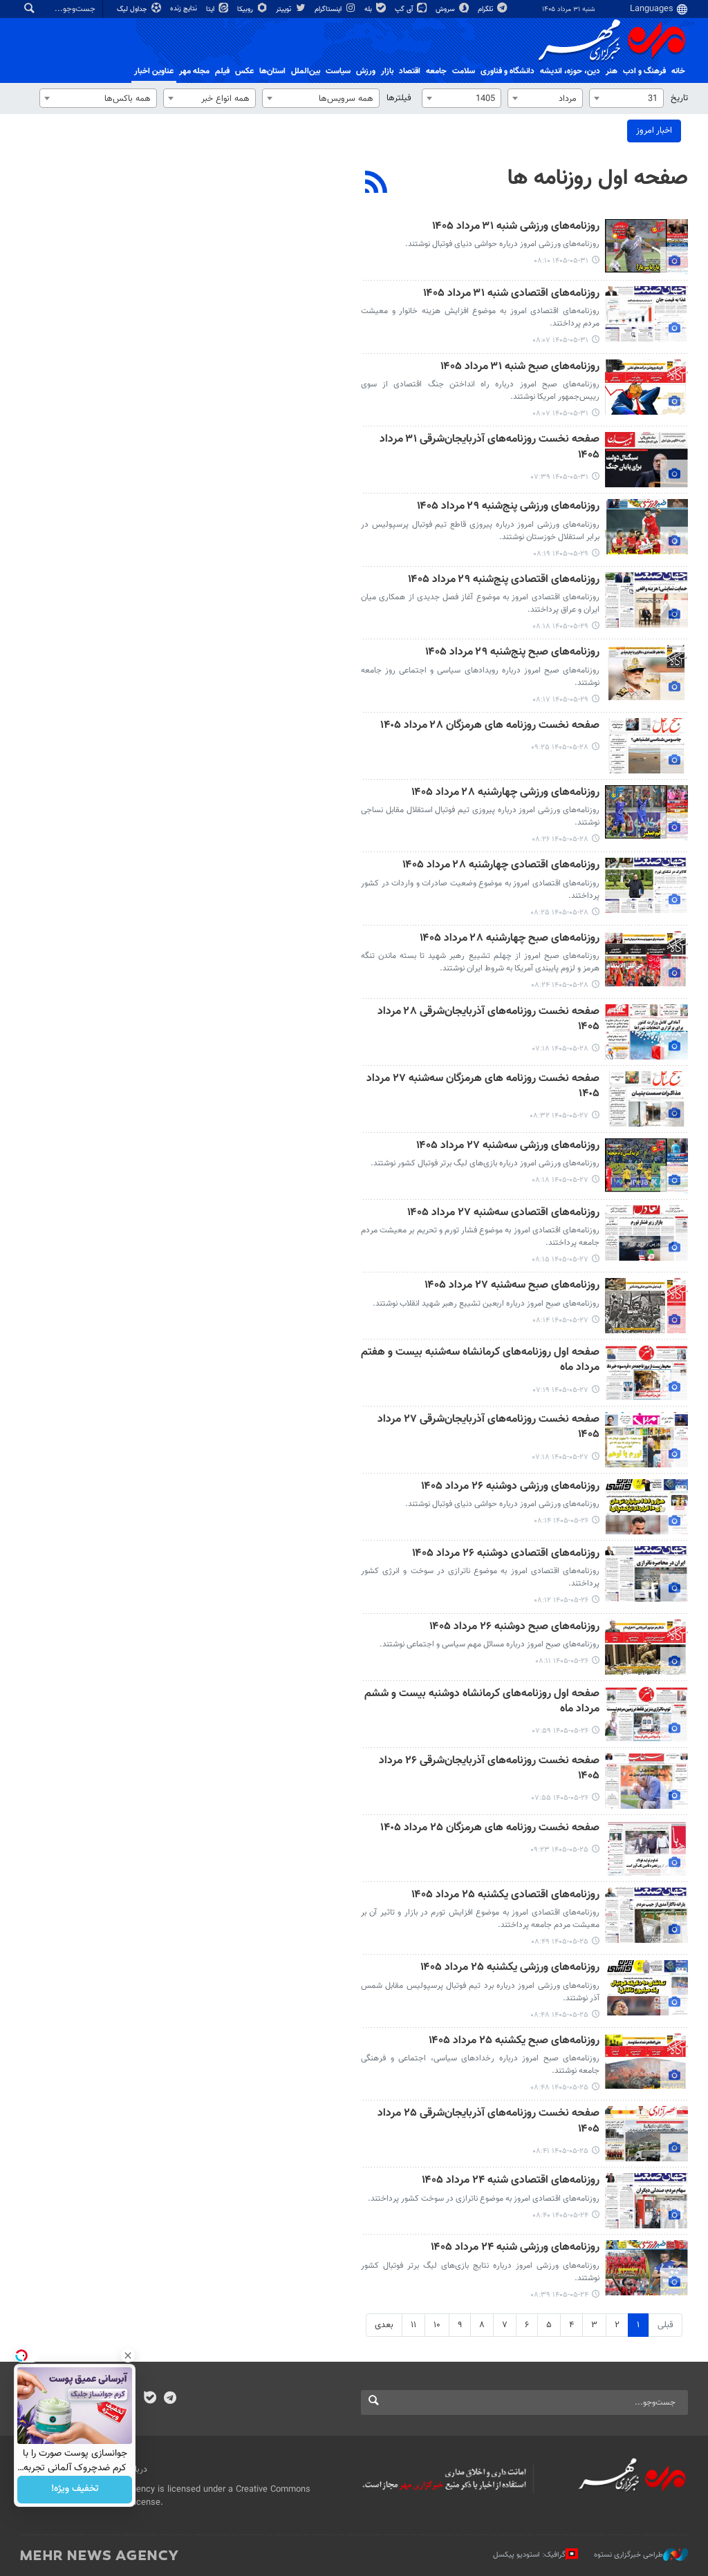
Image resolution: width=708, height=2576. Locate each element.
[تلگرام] (170, 2399)
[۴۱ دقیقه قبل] (646, 247)
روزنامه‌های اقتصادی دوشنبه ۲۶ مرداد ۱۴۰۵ (506, 1554)
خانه (678, 71)
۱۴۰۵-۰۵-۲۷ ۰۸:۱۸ (560, 1180)
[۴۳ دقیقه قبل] (646, 314)
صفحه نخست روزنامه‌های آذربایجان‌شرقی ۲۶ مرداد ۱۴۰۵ (489, 1769)
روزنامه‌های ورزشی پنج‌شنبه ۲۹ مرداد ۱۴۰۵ (508, 507)
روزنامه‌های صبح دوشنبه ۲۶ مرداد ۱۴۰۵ (514, 1627)
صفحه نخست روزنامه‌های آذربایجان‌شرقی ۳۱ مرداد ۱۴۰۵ (490, 448)
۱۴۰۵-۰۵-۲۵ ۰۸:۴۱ (560, 2151)
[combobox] (626, 98)
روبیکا (246, 9)
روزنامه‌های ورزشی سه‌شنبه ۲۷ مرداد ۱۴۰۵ (508, 1146)
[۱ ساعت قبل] (646, 460)
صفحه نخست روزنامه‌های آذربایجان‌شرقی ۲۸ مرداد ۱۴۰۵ (488, 1020)
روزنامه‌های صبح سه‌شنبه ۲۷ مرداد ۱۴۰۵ (512, 1286)
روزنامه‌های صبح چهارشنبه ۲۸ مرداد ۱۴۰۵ (510, 939)
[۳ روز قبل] (646, 746)
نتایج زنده (185, 9)
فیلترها (399, 98)
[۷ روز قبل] (646, 2201)
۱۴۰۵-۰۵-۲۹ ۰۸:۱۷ (560, 700)
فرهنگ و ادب (644, 71)
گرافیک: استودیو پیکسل (529, 2555)
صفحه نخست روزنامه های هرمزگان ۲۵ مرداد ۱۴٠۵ (490, 1828)
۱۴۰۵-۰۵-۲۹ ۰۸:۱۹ (561, 554)
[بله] (150, 2399)
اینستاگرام (329, 9)
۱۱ (413, 2325)
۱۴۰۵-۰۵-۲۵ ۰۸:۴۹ (560, 1942)
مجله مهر (194, 71)
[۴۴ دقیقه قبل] (646, 387)
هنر (612, 71)
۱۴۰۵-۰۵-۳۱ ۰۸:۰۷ (560, 340)
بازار (387, 71)
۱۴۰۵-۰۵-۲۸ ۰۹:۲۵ (560, 748)
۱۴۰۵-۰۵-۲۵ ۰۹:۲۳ (559, 1850)
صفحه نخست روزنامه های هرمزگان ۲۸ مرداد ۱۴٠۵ (490, 726)
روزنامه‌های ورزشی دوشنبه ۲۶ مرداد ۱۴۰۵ (510, 1487)
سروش (446, 9)
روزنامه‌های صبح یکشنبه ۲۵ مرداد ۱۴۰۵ (514, 2041)
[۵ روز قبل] (646, 1507)
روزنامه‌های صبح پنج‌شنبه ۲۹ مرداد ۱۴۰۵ (512, 653)
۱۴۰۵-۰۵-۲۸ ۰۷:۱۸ (560, 1049)
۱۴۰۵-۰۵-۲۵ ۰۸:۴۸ (559, 2015)
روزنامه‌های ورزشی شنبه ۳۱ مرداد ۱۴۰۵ (516, 227)
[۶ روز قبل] (646, 1848)
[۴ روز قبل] (646, 1099)
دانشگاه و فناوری (507, 71)
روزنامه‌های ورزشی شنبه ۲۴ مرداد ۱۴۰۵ (515, 2248)
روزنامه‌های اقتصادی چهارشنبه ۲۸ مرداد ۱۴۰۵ (501, 866)
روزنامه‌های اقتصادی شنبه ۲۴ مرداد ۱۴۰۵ (511, 2181)
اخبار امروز (654, 131)
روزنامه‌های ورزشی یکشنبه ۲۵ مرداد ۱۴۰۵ (510, 1968)
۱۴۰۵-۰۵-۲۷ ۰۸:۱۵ (560, 1260)
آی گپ (405, 9)
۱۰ (437, 2325)
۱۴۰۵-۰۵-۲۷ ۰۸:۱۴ (560, 1320)
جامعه (436, 71)
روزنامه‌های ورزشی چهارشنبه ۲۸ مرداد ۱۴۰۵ (505, 793)
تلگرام (486, 9)
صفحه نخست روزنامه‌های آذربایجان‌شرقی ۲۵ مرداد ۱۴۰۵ (488, 2122)
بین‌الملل (306, 71)
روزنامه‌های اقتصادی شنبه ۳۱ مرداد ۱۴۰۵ (511, 294)
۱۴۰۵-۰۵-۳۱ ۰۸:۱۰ (561, 261)
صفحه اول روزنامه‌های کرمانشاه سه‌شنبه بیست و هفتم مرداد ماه (480, 1361)
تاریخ (679, 98)
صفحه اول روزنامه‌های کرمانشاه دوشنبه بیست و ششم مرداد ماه (482, 1702)
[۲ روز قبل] (646, 527)
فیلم (222, 71)
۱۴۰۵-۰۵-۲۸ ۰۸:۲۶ (560, 839)
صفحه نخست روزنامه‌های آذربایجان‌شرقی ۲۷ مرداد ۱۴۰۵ (488, 1428)
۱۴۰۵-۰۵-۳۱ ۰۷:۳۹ (560, 477)
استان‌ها (272, 71)
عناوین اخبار (154, 71)
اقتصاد (410, 71)
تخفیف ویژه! (75, 2490)
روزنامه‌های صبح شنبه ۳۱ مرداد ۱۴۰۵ (520, 367)
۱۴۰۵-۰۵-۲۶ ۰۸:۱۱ (562, 1661)
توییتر (285, 9)
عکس (244, 71)
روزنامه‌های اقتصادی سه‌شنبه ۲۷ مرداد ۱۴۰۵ (503, 1213)
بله (369, 9)
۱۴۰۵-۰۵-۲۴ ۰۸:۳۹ (559, 2295)
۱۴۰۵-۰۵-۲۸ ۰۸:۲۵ (559, 913)
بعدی (384, 2325)
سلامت (464, 71)
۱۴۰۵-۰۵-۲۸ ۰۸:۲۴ (560, 985)
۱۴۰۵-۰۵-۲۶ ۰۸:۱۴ (561, 1521)
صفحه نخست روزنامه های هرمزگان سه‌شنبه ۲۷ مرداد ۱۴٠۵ (483, 1087)
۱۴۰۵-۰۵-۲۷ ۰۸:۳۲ (559, 1116)
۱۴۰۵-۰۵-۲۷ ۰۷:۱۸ (560, 1457)
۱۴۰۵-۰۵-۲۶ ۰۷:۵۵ (560, 1798)
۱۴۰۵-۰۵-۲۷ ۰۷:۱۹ (561, 1390)
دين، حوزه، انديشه (570, 71)
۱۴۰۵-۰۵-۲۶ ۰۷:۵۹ (560, 1731)
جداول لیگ (133, 9)
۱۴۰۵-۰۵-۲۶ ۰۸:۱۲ (561, 1600)
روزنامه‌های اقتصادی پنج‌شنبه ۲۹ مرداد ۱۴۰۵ (504, 580)
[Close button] (128, 2356)
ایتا (211, 9)
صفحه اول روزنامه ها (598, 178)
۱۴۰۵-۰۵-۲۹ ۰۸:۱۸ (560, 627)
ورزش (366, 71)
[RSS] (376, 184)
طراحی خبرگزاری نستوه (628, 2555)
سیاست (338, 71)
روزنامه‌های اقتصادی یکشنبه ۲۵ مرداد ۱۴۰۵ (505, 1896)
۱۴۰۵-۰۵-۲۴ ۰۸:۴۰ (560, 2216)
